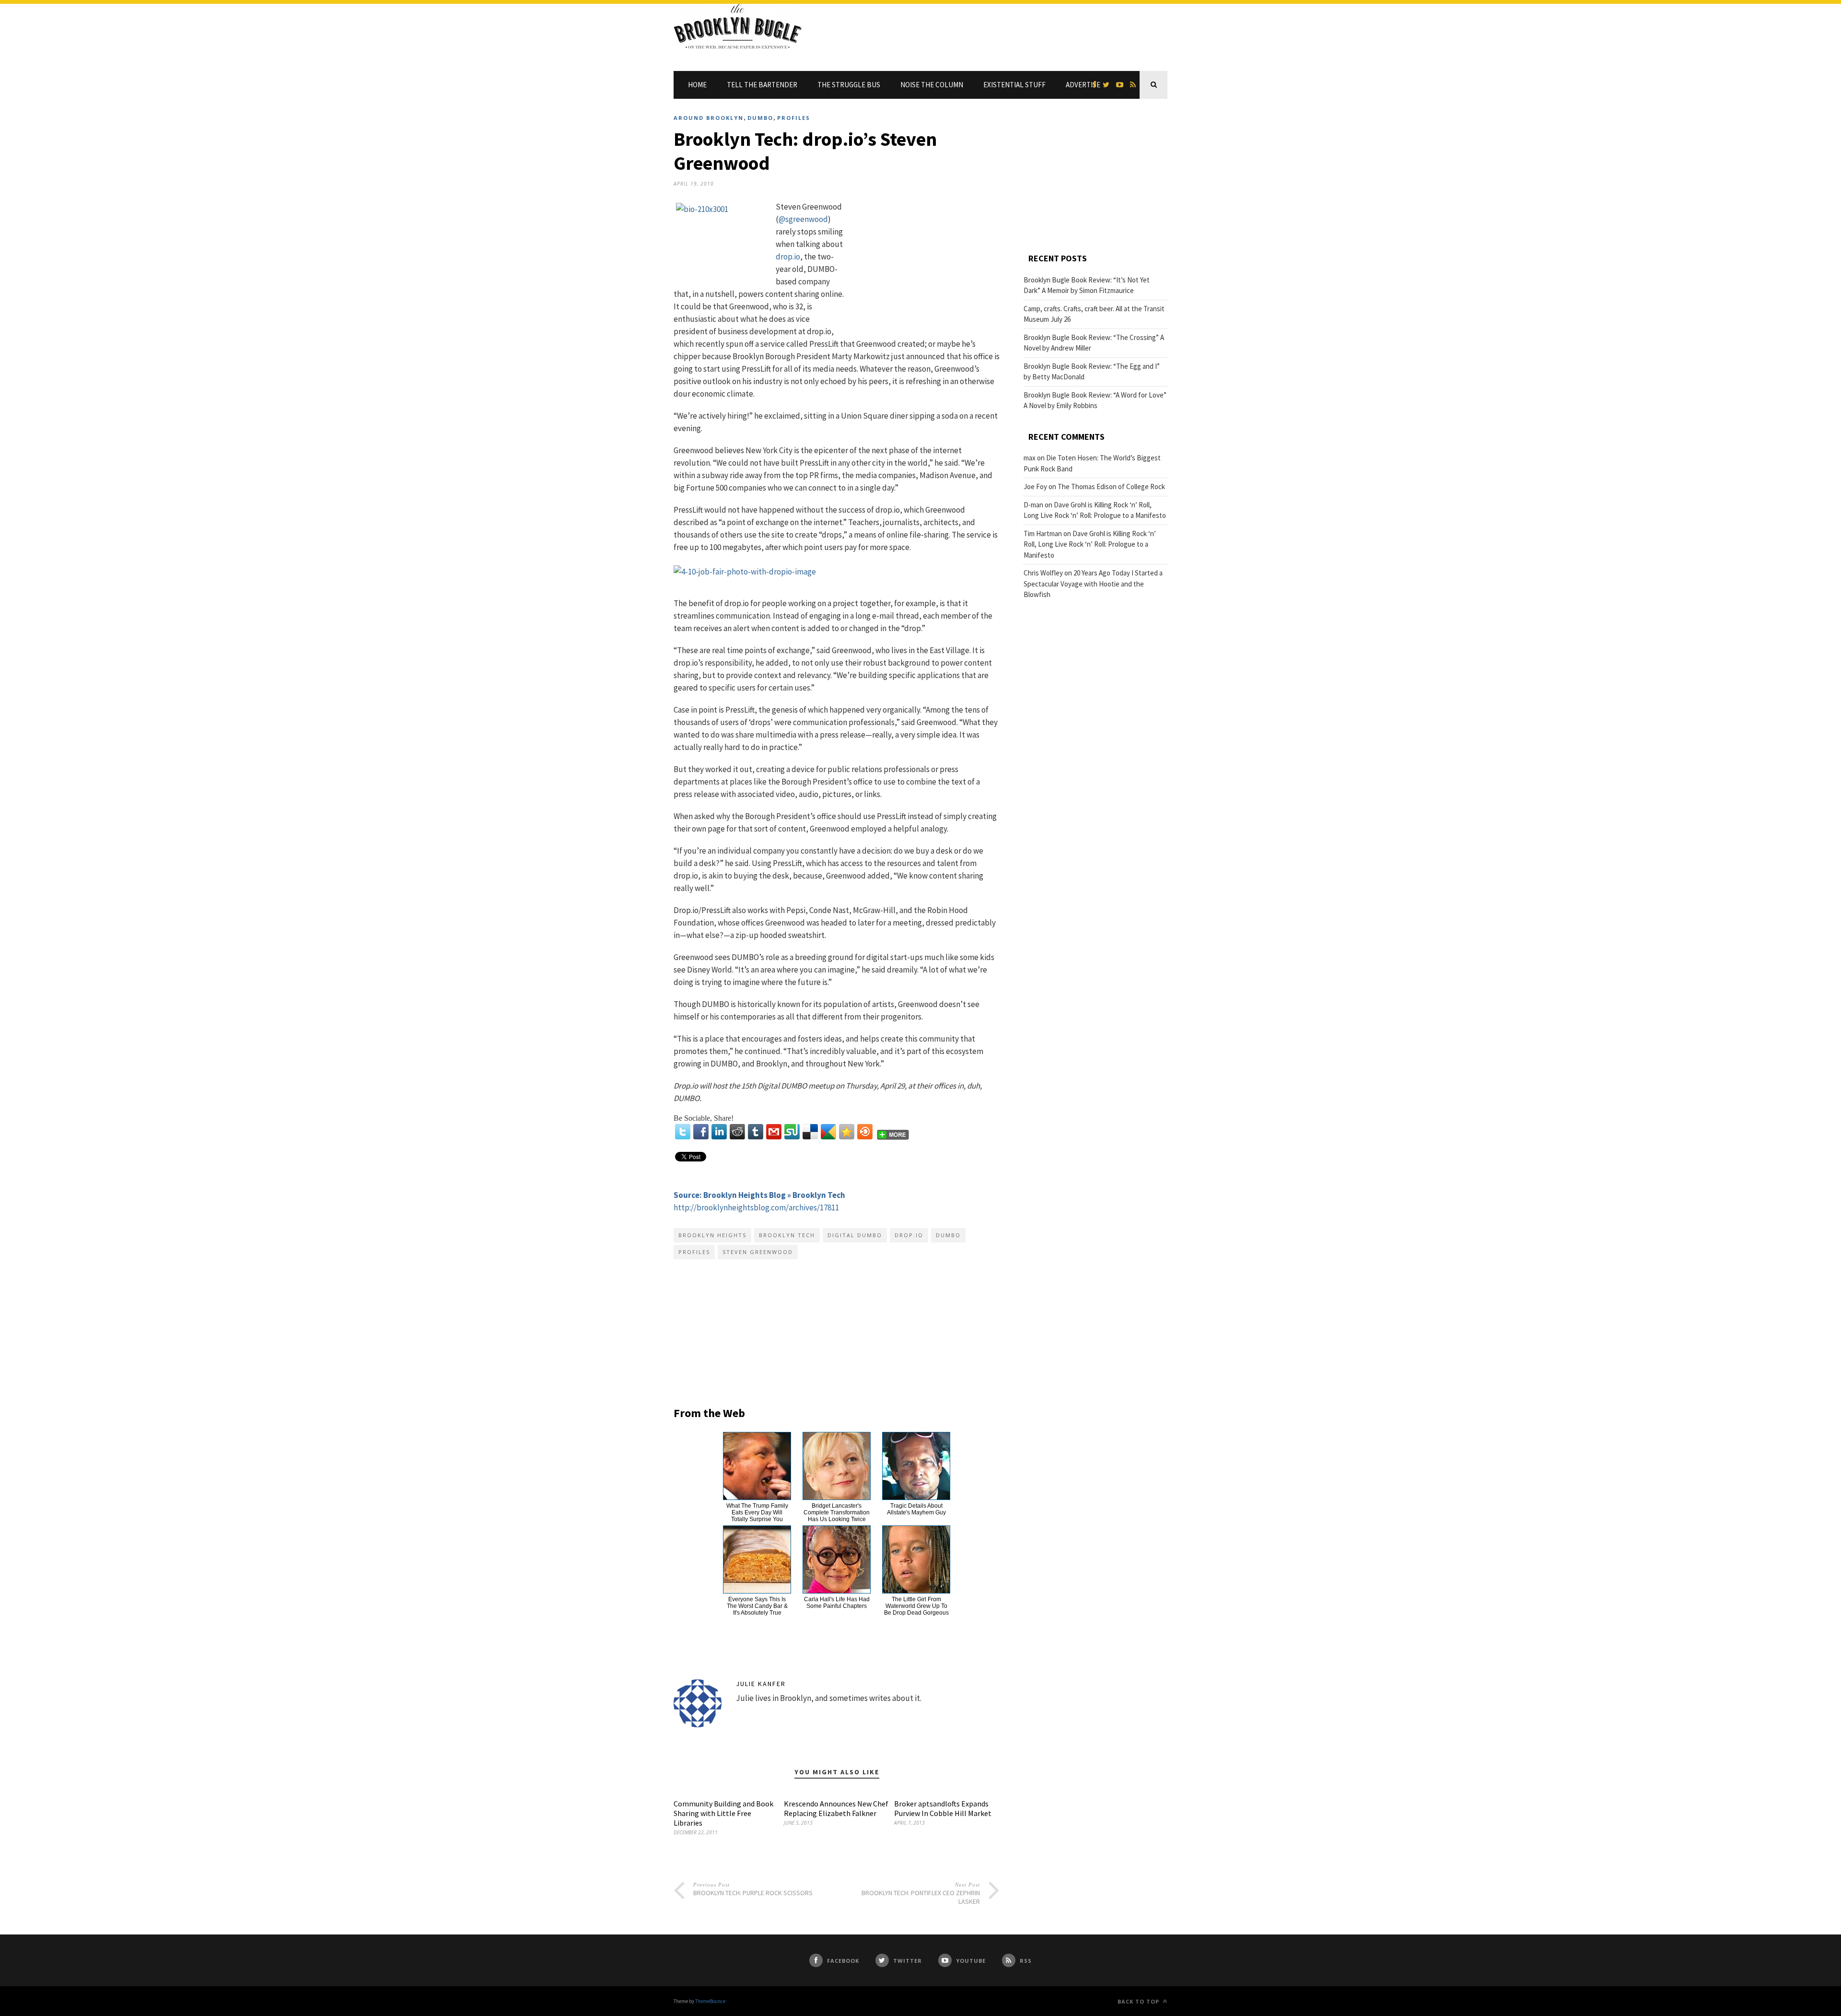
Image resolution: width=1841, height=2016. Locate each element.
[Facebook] (701, 1132)
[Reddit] (737, 1132)
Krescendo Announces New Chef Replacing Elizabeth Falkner (836, 1808)
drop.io (788, 257)
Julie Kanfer (761, 1684)
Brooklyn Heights (712, 1235)
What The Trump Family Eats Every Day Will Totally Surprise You (757, 1512)
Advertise (1083, 85)
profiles (694, 1252)
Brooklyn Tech (787, 1235)
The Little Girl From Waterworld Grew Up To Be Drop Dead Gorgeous (916, 1606)
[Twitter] (683, 1132)
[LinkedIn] (719, 1132)
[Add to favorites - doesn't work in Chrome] (847, 1132)
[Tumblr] (756, 1132)
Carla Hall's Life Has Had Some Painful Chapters (837, 1603)
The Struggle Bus (849, 85)
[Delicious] (810, 1132)
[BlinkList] (865, 1132)
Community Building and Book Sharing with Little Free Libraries (723, 1813)
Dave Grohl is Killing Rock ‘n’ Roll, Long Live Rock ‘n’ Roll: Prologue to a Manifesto (1090, 544)
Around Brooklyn (709, 118)
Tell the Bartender (762, 85)
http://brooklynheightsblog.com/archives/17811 (756, 1207)
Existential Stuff (1014, 85)
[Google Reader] (828, 1132)
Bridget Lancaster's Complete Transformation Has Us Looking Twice (837, 1512)
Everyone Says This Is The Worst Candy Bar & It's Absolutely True (757, 1606)
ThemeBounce (710, 2001)
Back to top (1139, 2001)
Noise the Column (932, 85)
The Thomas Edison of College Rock (1111, 486)
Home (697, 85)
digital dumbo (855, 1235)
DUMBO (760, 118)
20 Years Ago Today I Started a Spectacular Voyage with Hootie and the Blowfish (1093, 584)
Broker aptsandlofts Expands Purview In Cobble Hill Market (943, 1808)
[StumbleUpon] (792, 1132)
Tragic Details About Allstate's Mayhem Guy (916, 1509)
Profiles (794, 118)
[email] (774, 1132)
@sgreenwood (803, 219)
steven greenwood (758, 1252)
